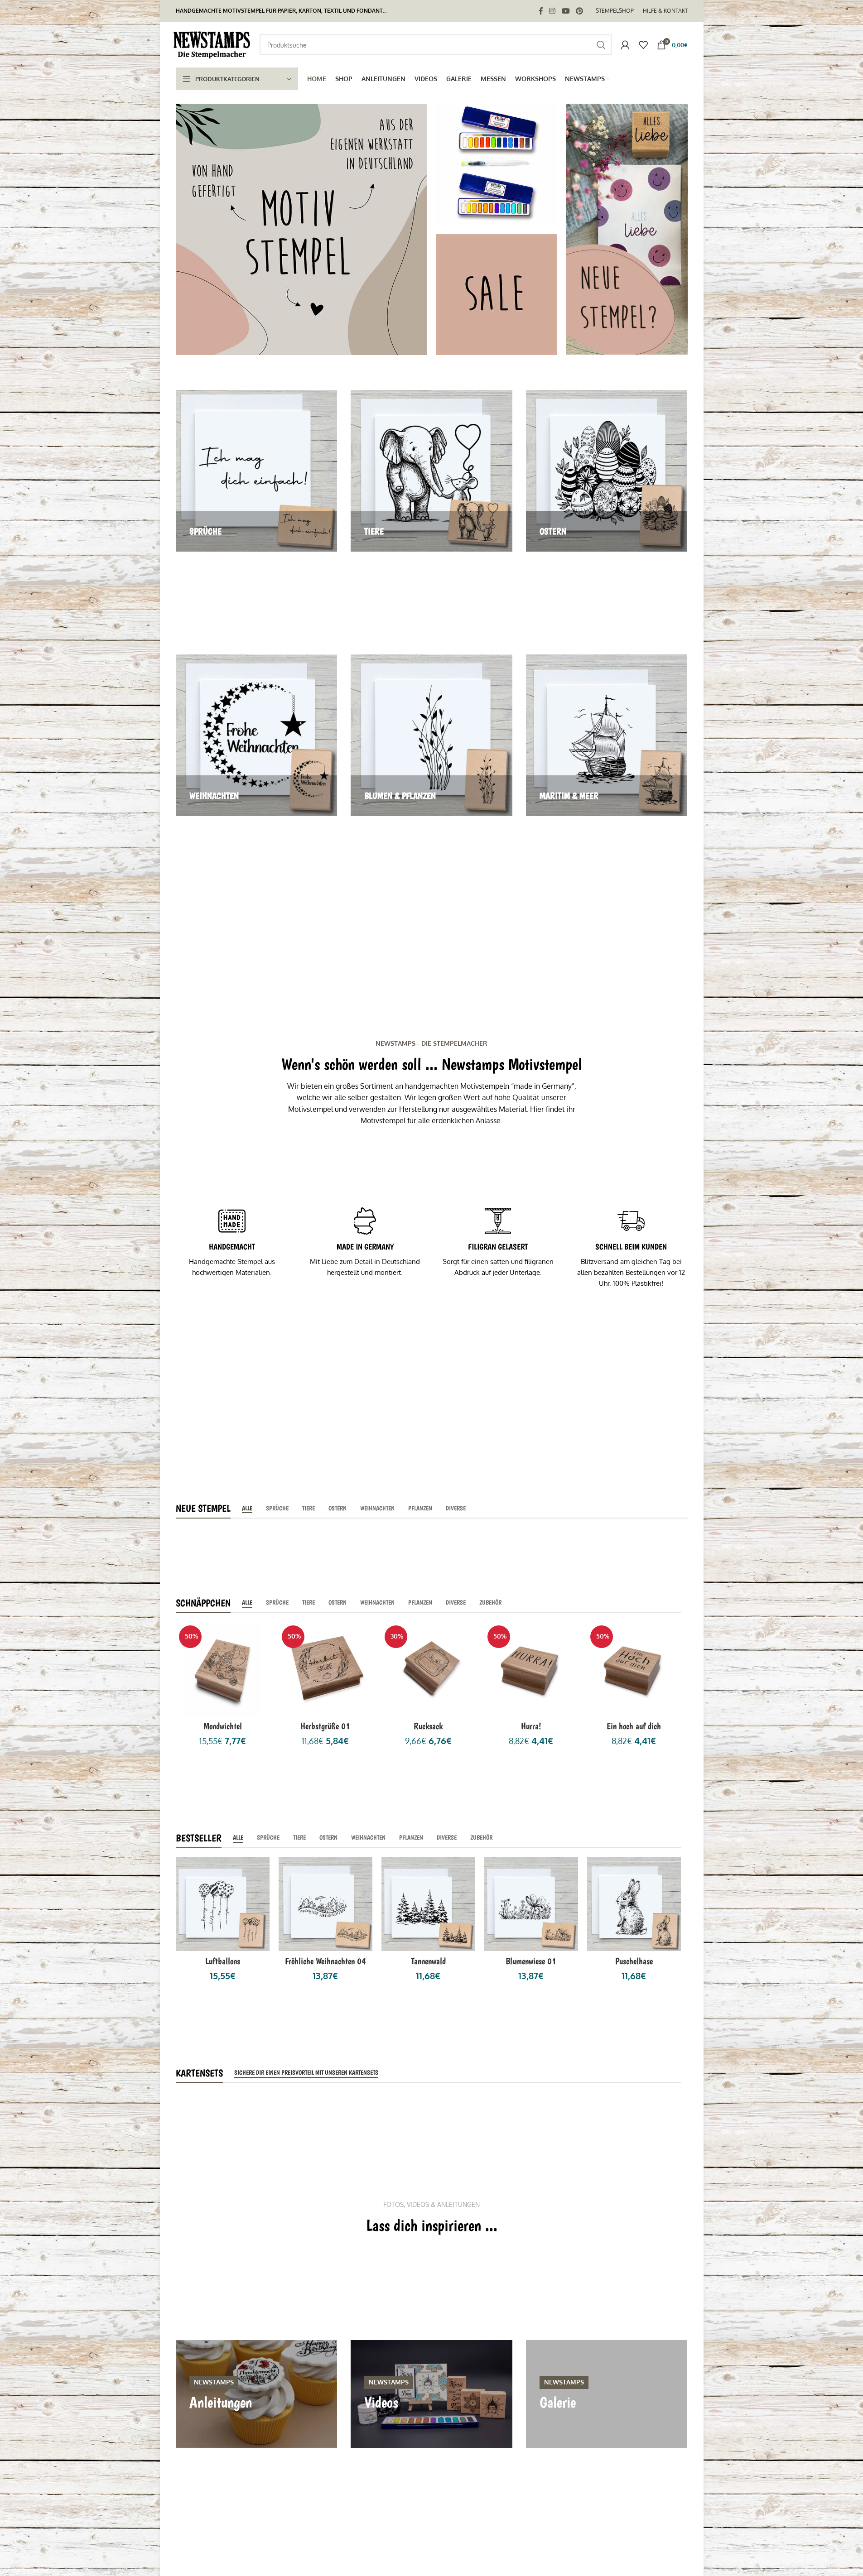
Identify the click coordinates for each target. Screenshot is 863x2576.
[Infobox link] (232, 1243)
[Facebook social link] (541, 11)
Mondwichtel (223, 1726)
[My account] (625, 45)
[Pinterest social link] (579, 11)
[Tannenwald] (428, 1904)
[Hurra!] (531, 1669)
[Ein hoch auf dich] (634, 1669)
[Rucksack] (428, 1669)
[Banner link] (301, 229)
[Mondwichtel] (223, 1669)
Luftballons (223, 1961)
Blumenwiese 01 (531, 1961)
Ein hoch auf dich (634, 1726)
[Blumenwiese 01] (531, 1904)
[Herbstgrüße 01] (325, 1669)
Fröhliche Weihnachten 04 (325, 1961)
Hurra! (531, 1726)
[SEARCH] (601, 45)
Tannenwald (428, 1961)
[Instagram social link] (552, 11)
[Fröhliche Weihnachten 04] (325, 1904)
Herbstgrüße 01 (325, 1726)
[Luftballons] (223, 1904)
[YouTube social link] (566, 11)
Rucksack (428, 1726)
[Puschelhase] (634, 1904)
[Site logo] (213, 44)
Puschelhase (634, 1961)
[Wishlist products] (643, 45)
